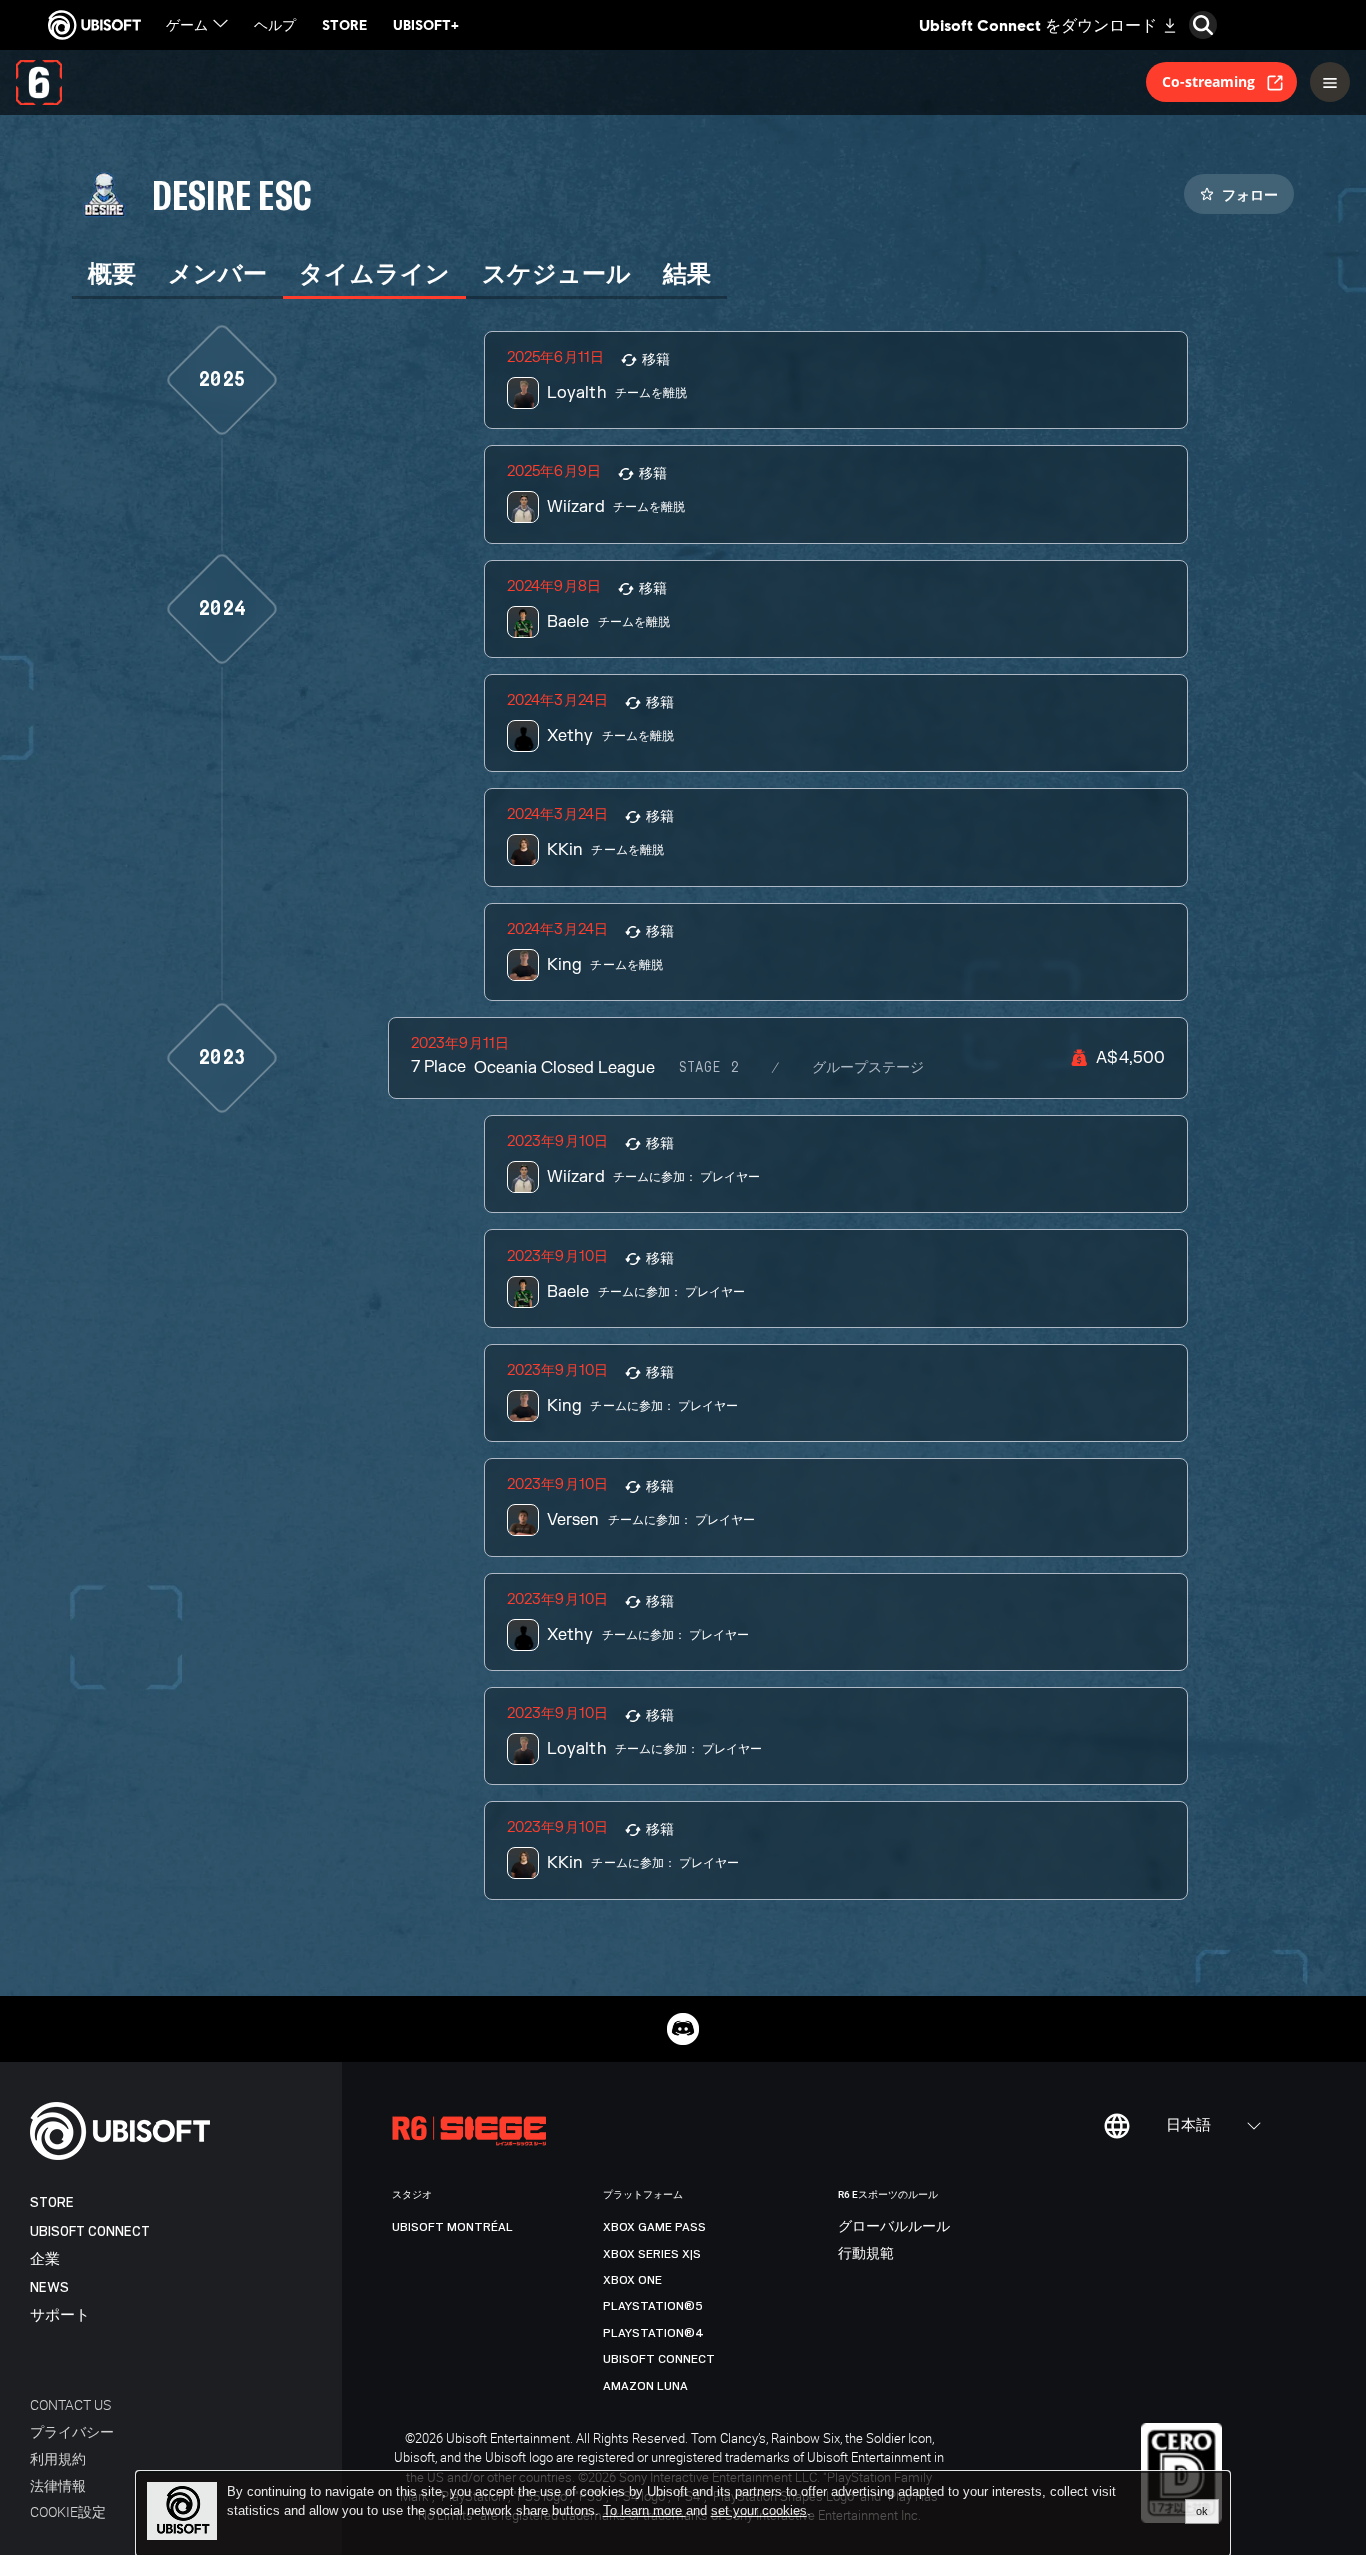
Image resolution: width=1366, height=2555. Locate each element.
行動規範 (866, 2254)
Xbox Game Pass (654, 2227)
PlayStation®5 (653, 2306)
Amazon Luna (645, 2386)
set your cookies (759, 2511)
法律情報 (58, 2485)
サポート (60, 2315)
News (49, 2287)
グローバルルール (894, 2227)
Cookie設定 (68, 2511)
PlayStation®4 (653, 2333)
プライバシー (72, 2431)
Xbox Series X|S (652, 2254)
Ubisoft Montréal (452, 2227)
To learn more (644, 2510)
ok (1202, 2511)
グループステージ (868, 1068)
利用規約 (58, 2458)
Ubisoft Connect (90, 2231)
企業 (45, 2259)
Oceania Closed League (564, 1068)
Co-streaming (1208, 81)
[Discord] (683, 2029)
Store (52, 2202)
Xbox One (632, 2280)
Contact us (70, 2404)
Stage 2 (709, 1068)
